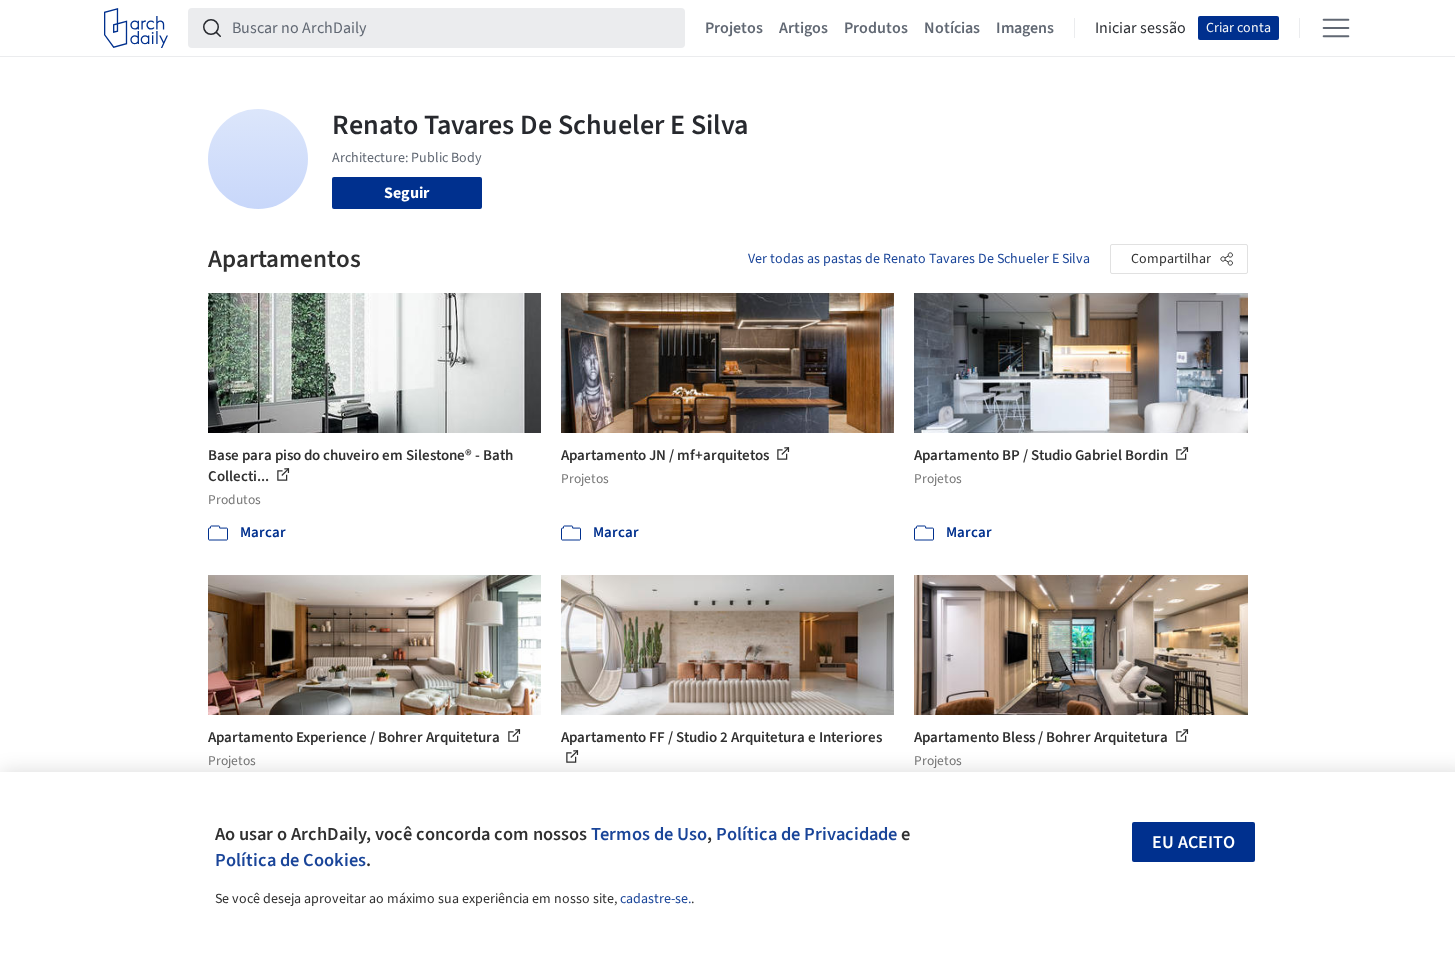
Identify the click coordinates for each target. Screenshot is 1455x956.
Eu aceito (1193, 842)
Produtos (876, 28)
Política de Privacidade (806, 834)
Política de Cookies (290, 860)
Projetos (734, 28)
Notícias (952, 28)
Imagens (1025, 28)
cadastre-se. (655, 899)
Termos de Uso (649, 834)
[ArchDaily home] (136, 28)
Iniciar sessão (1140, 28)
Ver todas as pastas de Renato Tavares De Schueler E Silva (919, 259)
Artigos (803, 28)
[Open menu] (1336, 28)
